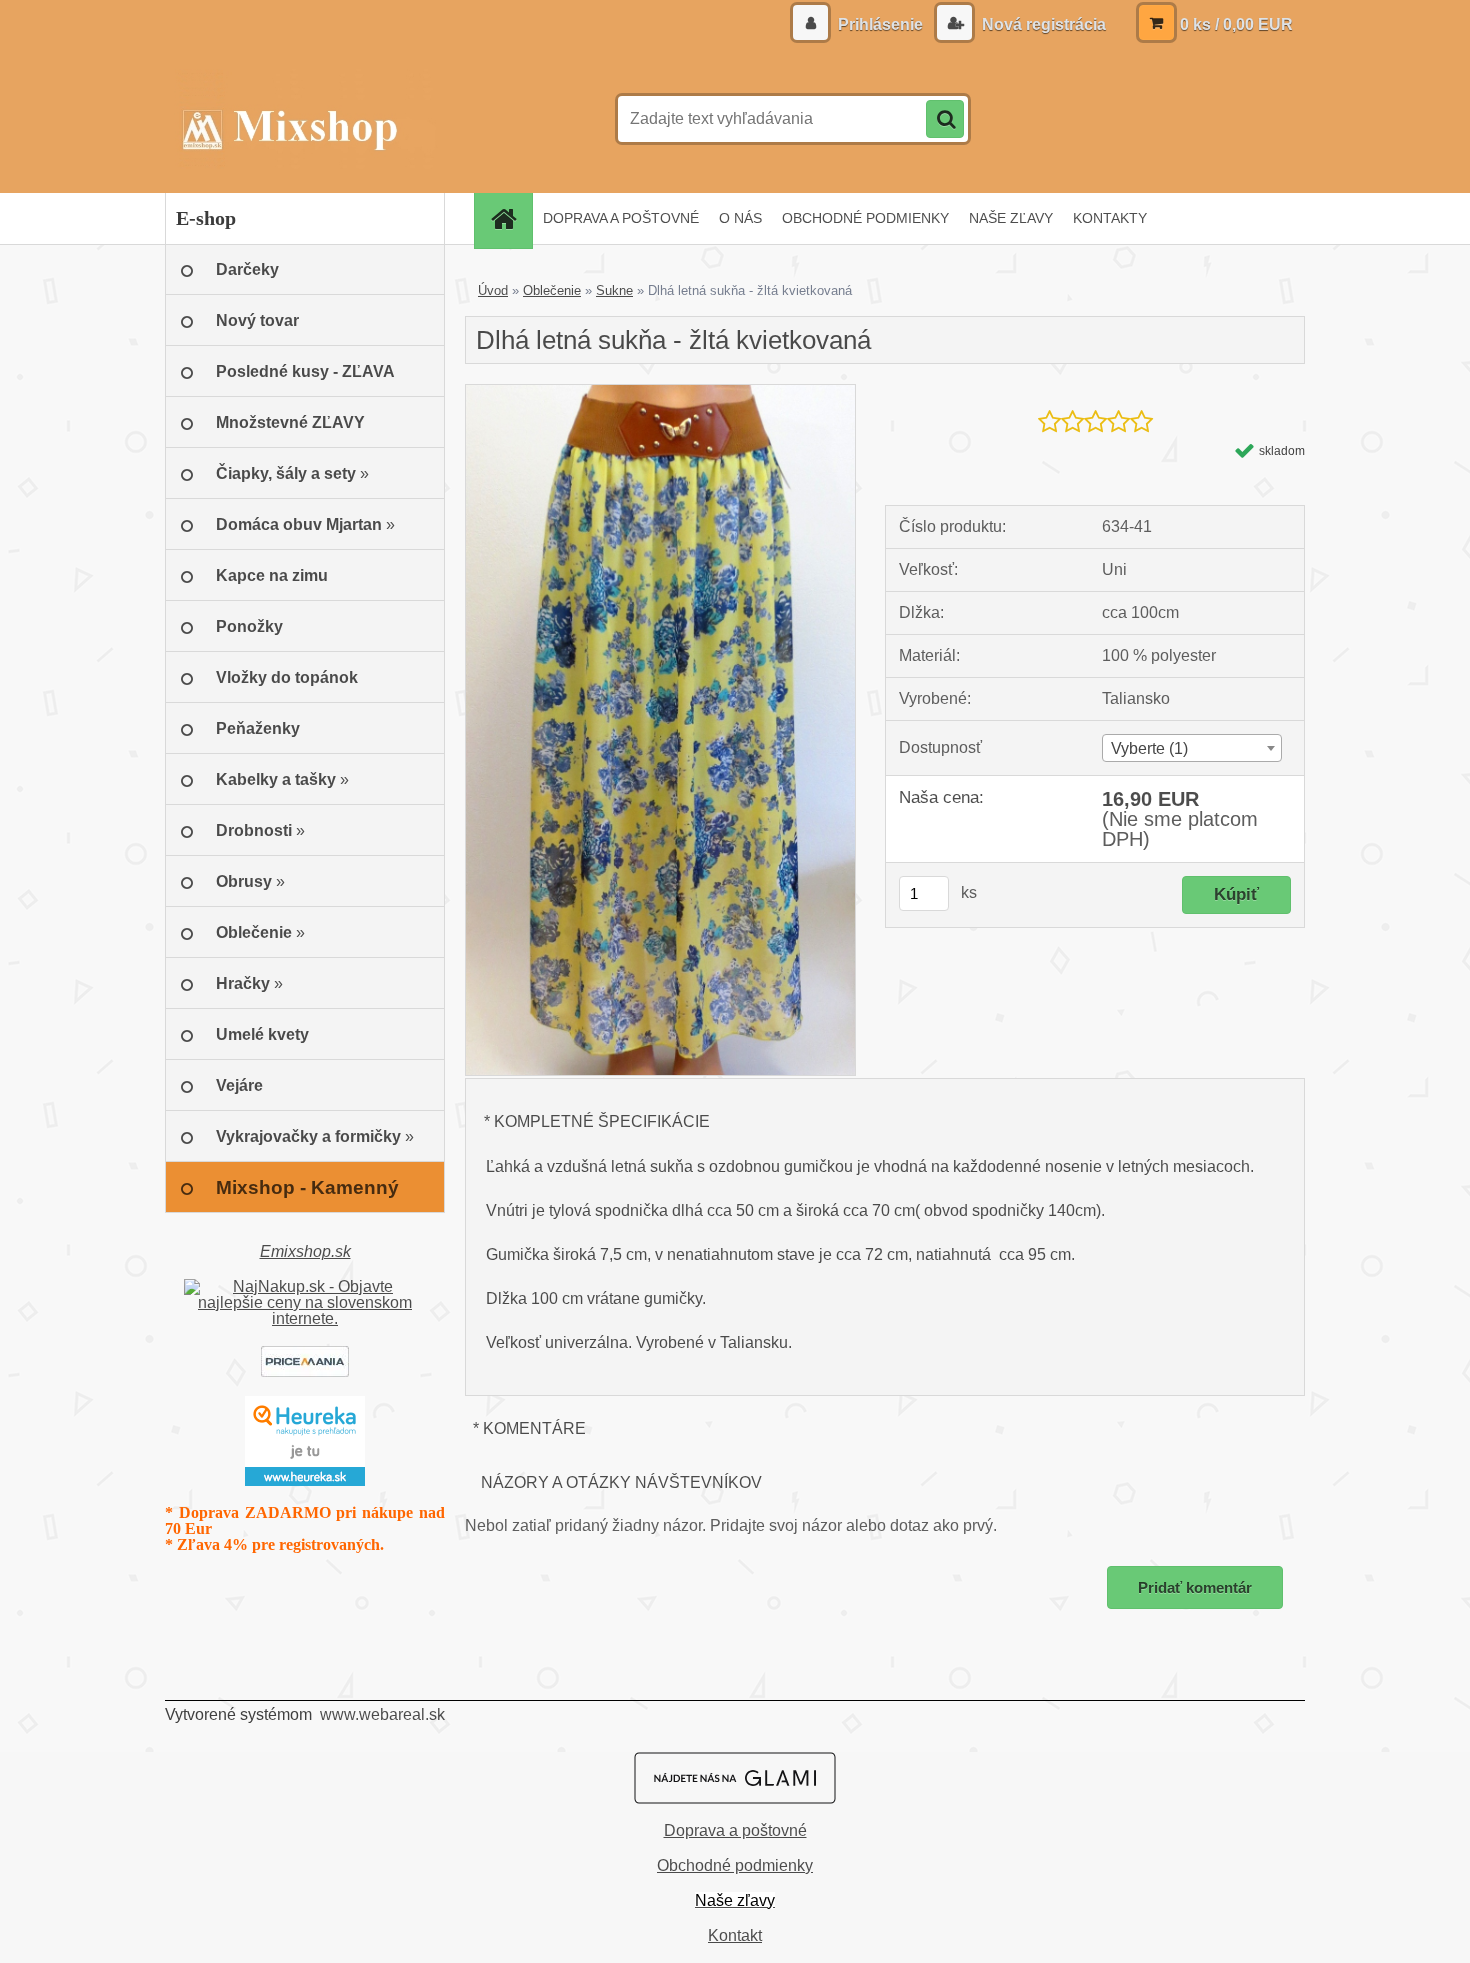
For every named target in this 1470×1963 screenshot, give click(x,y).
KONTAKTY (1110, 218)
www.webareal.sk (382, 1714)
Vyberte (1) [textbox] (1149, 748)
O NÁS (740, 218)
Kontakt (735, 1935)
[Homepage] (510, 218)
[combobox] (1191, 748)
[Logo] (302, 119)
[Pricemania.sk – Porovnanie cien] (305, 1353)
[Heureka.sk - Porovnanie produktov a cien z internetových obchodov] (305, 1403)
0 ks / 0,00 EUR (1236, 24)
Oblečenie (552, 290)
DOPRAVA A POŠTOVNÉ (621, 218)
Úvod (493, 290)
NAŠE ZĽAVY (1011, 218)
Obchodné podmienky (735, 1865)
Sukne (614, 290)
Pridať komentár (1195, 1587)
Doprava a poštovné (735, 1830)
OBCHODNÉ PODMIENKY (865, 218)
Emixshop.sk (305, 1251)
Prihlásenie (880, 24)
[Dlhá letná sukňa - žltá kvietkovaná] (660, 392)
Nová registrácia (1042, 24)
